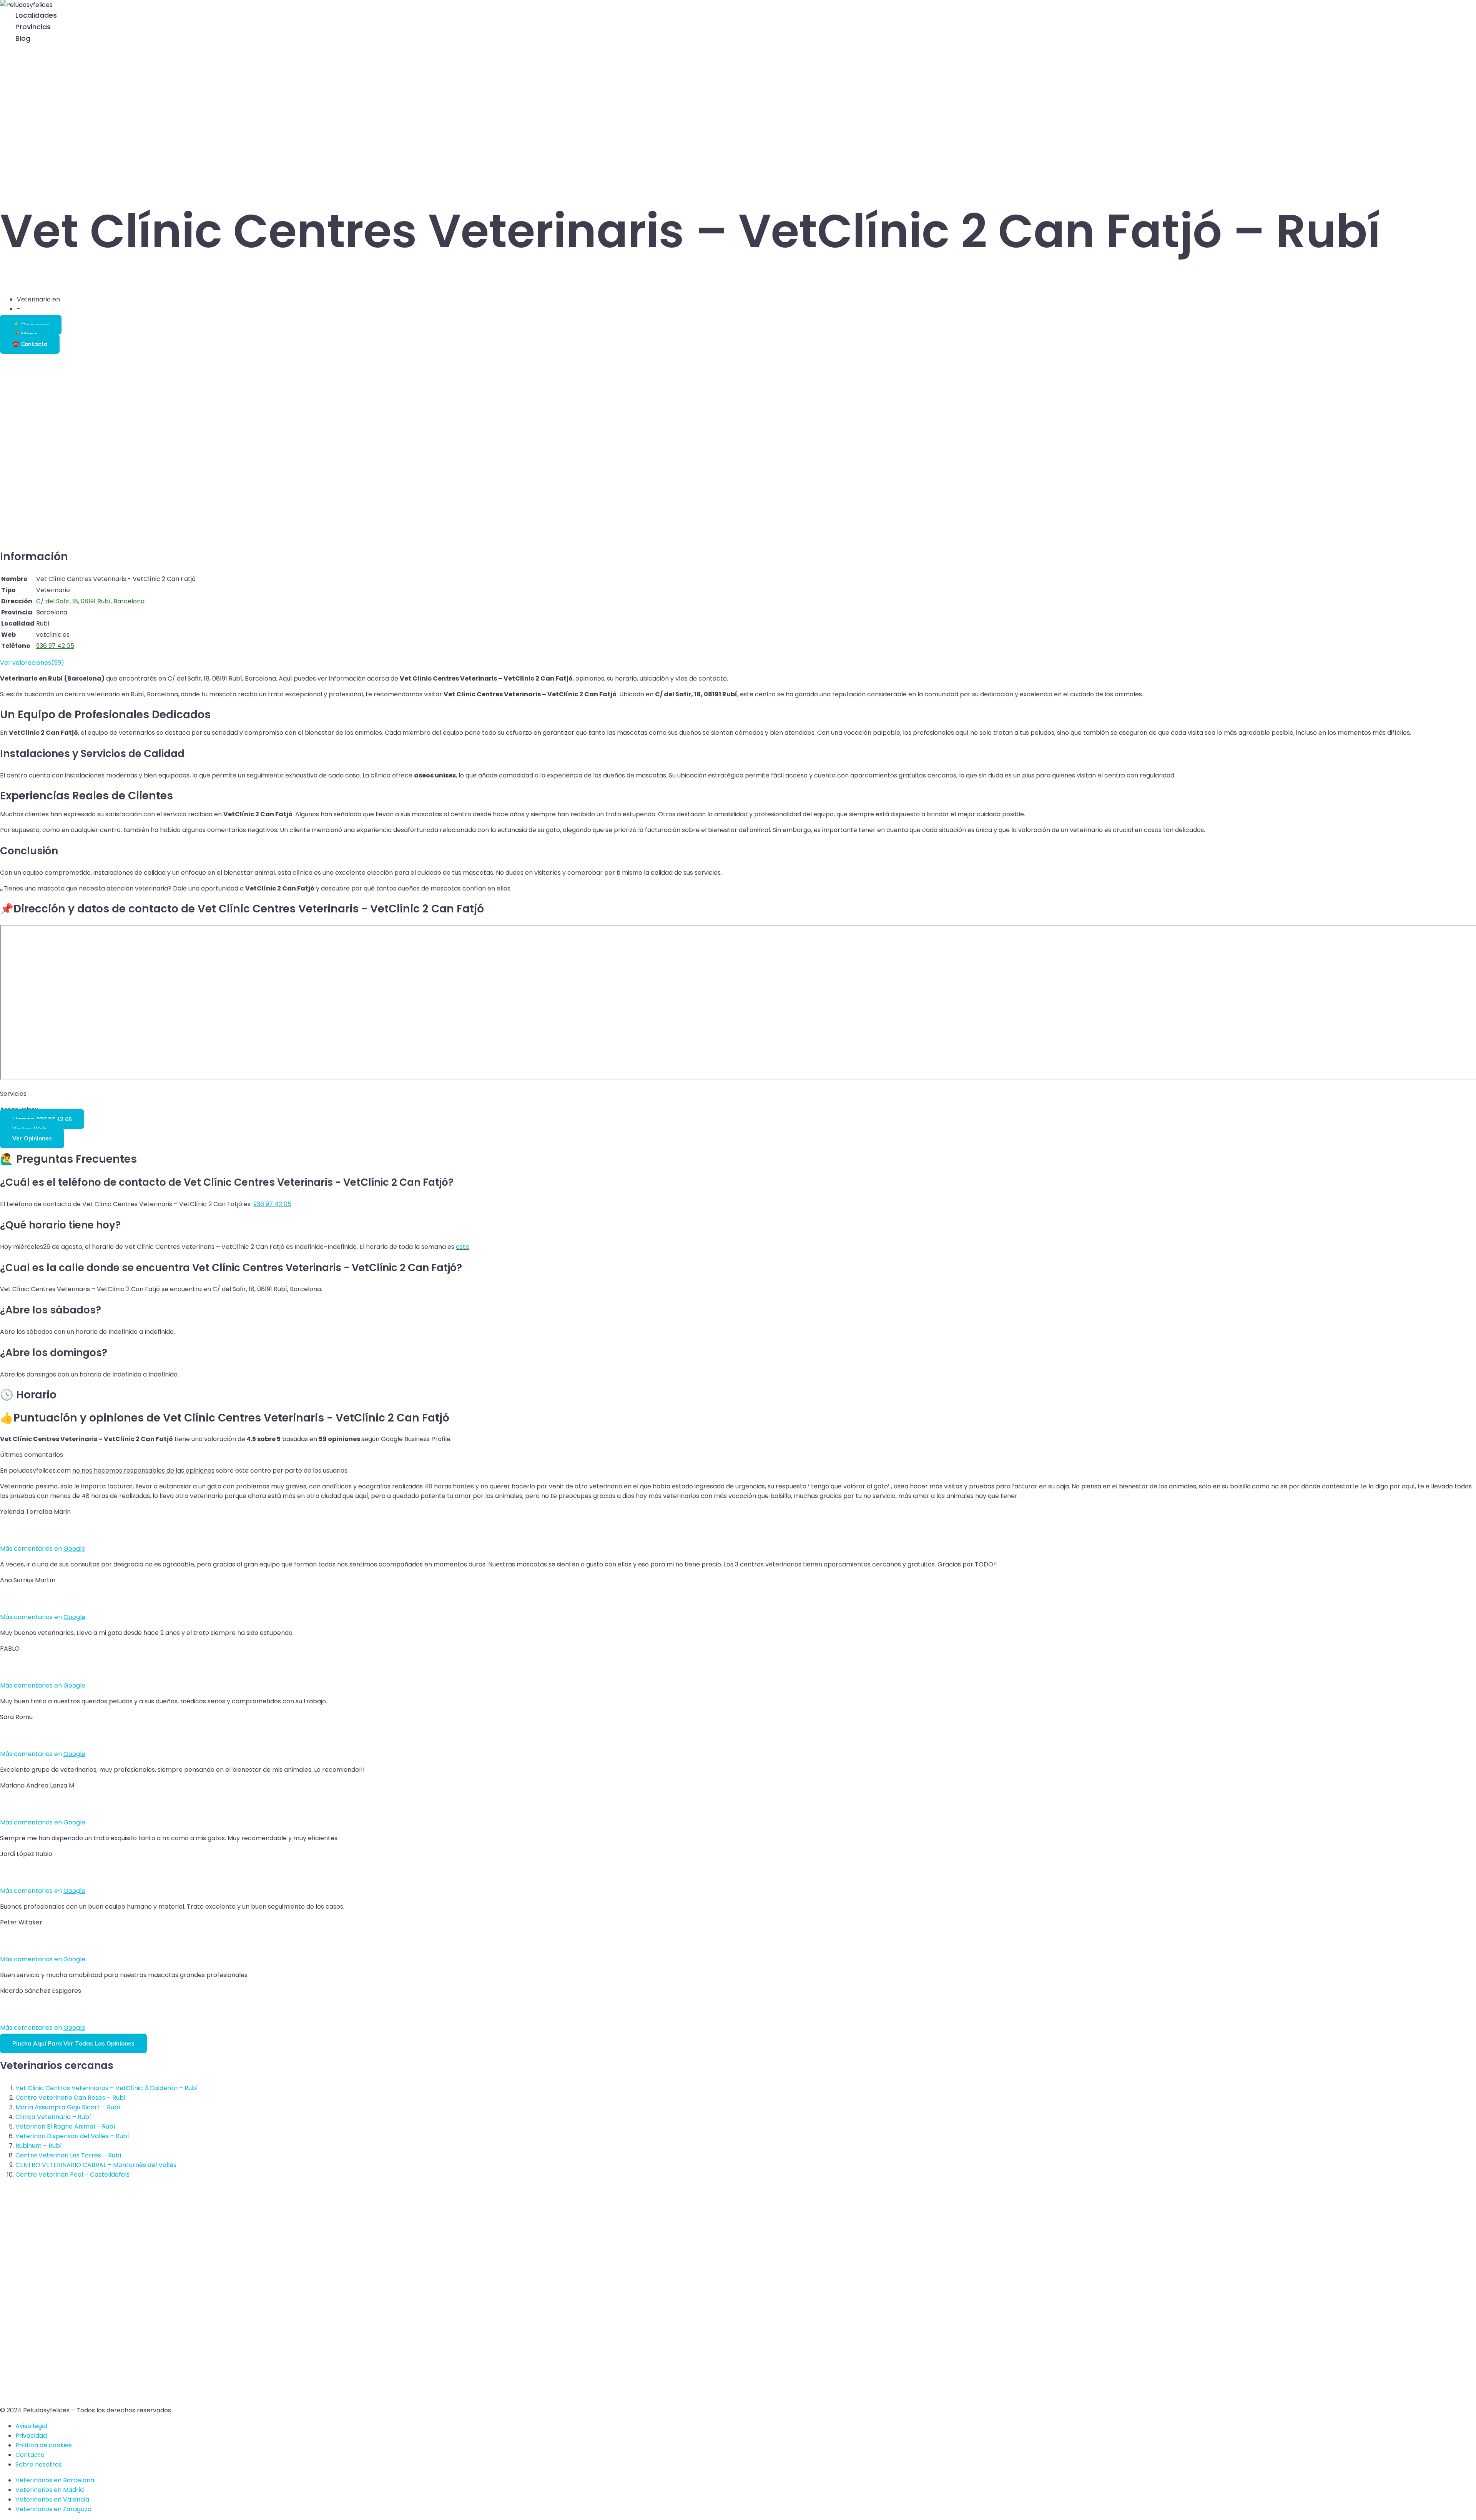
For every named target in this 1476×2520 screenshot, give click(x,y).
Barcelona (37, 309)
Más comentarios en (43, 1549)
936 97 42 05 (272, 1204)
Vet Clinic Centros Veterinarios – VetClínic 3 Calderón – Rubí (107, 2088)
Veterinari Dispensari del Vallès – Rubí (72, 2136)
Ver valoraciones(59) (32, 663)
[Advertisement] (738, 114)
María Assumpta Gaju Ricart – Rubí (68, 2107)
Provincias (33, 27)
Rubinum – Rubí (39, 2146)
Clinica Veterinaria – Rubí (53, 2117)
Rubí (68, 299)
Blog (23, 38)
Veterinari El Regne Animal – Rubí (65, 2126)
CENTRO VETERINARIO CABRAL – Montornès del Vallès (96, 2165)
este (463, 1247)
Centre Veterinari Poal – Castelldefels (72, 2175)
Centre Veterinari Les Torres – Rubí (68, 2155)
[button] (4, 50)
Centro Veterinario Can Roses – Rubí (71, 2098)
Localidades (36, 15)
